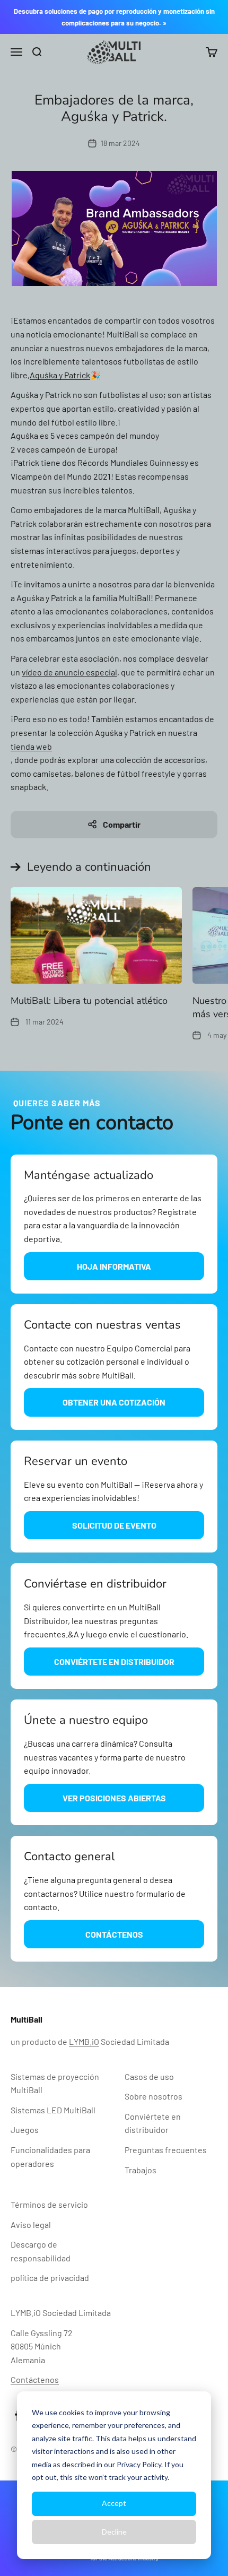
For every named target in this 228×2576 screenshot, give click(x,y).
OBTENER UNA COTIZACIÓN (114, 1402)
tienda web (31, 746)
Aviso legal (31, 2224)
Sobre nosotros (154, 2096)
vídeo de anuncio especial (69, 672)
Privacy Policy (139, 2464)
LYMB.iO (84, 2041)
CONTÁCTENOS (114, 1934)
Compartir (122, 824)
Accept (114, 2503)
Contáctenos (35, 2379)
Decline (114, 2532)
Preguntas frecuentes (166, 2150)
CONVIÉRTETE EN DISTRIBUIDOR (114, 1662)
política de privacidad (50, 2278)
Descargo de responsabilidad (41, 2251)
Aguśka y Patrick (60, 375)
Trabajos (141, 2170)
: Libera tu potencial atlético (89, 1001)
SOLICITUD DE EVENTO (114, 1525)
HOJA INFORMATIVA (114, 1266)
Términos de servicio (49, 2204)
